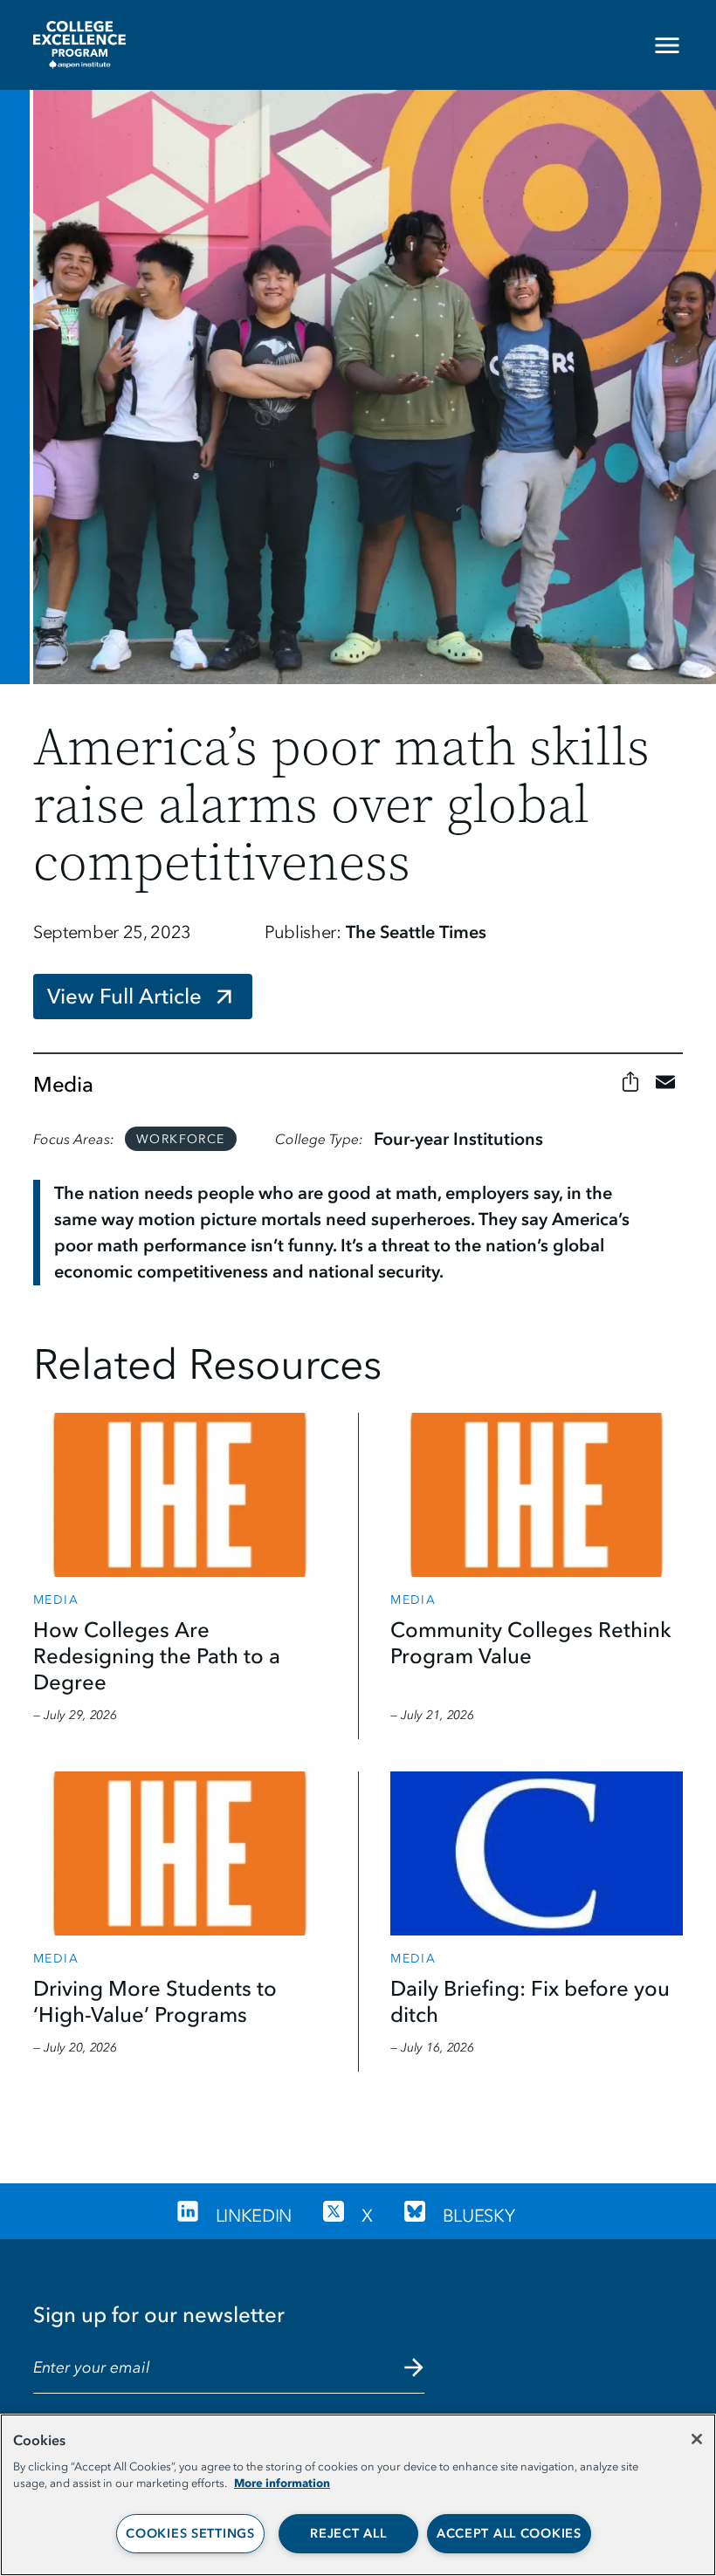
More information (282, 2483)
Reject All (348, 2534)
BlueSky (479, 2216)
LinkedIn (254, 2216)
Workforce (181, 1139)
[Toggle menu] (681, 45)
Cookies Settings (190, 2534)
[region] (358, 2495)
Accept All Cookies (509, 2534)
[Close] (697, 2439)
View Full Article (124, 996)
